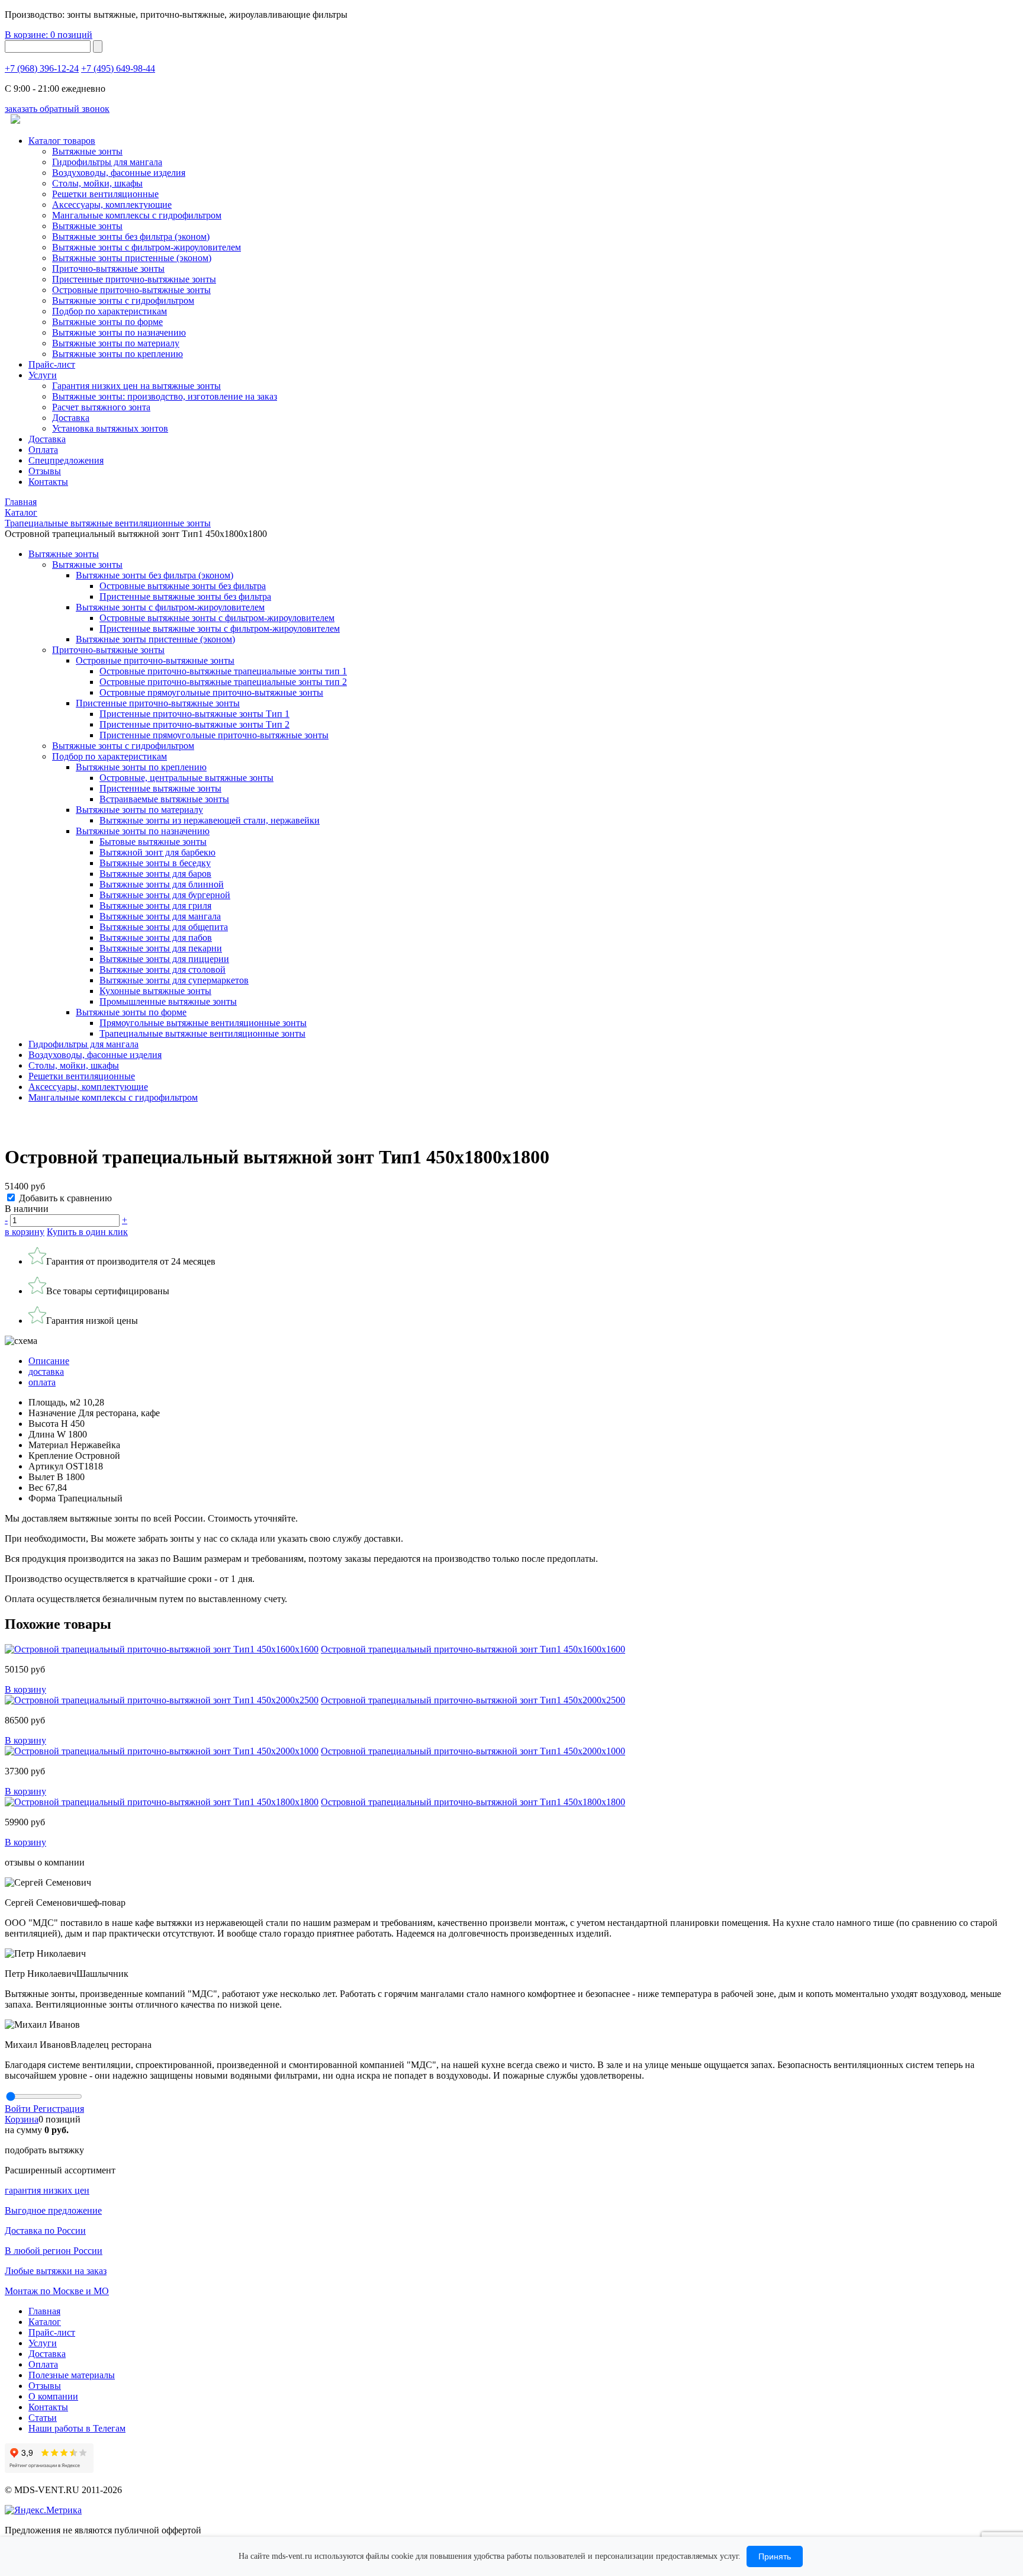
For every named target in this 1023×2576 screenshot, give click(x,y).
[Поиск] (98, 46)
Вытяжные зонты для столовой (163, 969)
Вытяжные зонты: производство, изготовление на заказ (165, 396)
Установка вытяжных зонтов (110, 428)
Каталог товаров (62, 141)
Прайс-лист (52, 364)
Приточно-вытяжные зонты (108, 650)
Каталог (45, 2322)
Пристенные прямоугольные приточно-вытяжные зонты (214, 735)
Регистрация (59, 2109)
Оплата (43, 450)
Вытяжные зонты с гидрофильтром (123, 746)
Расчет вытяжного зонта (101, 407)
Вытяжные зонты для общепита (164, 927)
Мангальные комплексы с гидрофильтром (137, 215)
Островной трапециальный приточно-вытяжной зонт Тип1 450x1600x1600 (473, 1649)
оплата (42, 1382)
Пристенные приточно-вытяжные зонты (134, 279)
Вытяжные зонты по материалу (116, 343)
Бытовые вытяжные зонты (153, 842)
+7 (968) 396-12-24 (42, 68)
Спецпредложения (66, 460)
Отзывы (45, 471)
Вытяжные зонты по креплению (118, 354)
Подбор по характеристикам (110, 756)
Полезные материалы (72, 2375)
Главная (44, 2311)
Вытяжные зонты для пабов (156, 938)
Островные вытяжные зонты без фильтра (183, 586)
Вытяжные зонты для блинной (162, 884)
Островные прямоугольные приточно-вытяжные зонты (211, 692)
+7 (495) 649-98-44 (118, 68)
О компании (53, 2396)
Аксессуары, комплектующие (112, 205)
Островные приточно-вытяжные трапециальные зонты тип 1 (223, 671)
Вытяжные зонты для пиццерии (164, 959)
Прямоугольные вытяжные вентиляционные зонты (203, 1023)
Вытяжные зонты (87, 151)
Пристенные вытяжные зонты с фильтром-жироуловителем (220, 628)
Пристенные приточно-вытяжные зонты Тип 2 (194, 724)
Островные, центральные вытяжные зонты (186, 778)
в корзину (25, 1232)
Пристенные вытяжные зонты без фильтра (185, 596)
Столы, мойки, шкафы (97, 183)
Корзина (22, 2119)
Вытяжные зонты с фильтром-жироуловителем (147, 247)
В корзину (25, 1689)
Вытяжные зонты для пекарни (161, 948)
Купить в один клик (87, 1232)
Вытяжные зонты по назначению (119, 332)
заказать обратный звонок (57, 109)
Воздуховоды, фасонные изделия (119, 173)
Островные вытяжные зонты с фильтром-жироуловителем (217, 618)
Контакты (48, 482)
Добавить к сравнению (65, 1198)
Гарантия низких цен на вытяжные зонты (136, 386)
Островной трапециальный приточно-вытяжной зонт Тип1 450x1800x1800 (473, 1802)
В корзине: (49, 35)
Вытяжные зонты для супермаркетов (174, 980)
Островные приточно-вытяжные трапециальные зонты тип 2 (223, 682)
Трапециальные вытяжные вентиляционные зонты (202, 1033)
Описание (49, 1361)
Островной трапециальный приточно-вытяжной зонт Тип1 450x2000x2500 (473, 1700)
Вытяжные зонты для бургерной (165, 895)
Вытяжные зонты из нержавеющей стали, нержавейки (210, 820)
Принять (775, 2556)
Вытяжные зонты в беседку (155, 863)
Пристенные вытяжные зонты (160, 788)
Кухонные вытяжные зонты (155, 991)
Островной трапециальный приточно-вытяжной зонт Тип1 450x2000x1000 (473, 1751)
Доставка (71, 418)
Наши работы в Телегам (77, 2428)
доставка (46, 1371)
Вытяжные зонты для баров (155, 874)
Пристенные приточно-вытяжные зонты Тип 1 (194, 714)
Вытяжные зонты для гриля (155, 906)
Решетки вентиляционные (105, 194)
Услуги (43, 375)
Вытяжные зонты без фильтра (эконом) (131, 237)
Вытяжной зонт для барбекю (157, 852)
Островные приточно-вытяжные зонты (131, 290)
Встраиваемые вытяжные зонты (164, 799)
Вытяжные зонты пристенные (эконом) (132, 258)
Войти (19, 2109)
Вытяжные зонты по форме (107, 322)
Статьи (43, 2418)
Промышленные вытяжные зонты (168, 1001)
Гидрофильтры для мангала (107, 162)
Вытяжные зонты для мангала (160, 916)
